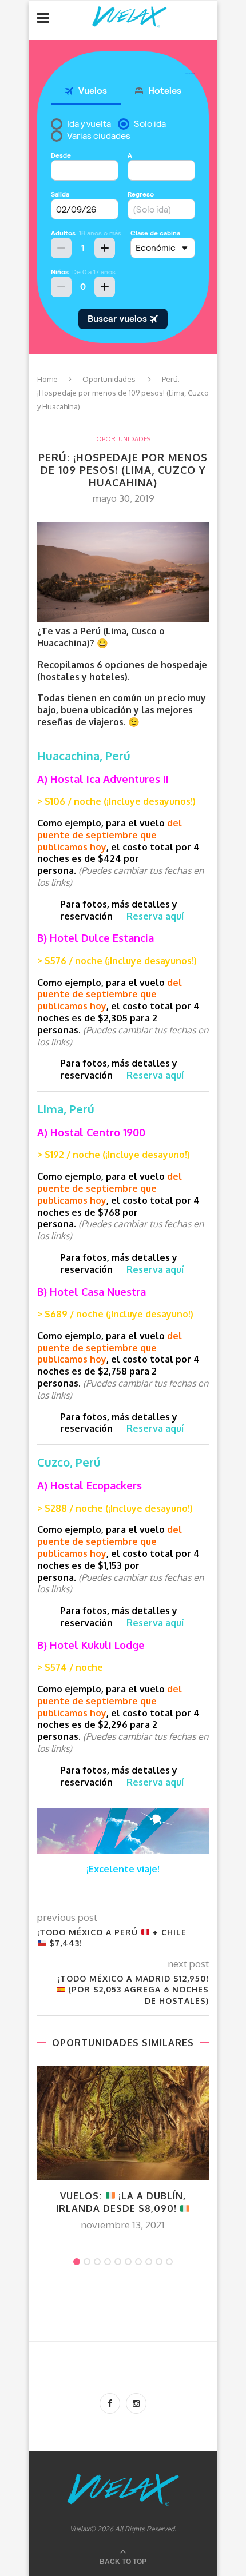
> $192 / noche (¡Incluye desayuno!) (114, 1155)
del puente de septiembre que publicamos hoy (110, 835)
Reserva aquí (155, 916)
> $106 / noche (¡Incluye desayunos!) (116, 801)
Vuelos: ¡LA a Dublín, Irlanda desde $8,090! (121, 2202)
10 (169, 2262)
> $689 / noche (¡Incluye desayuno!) (115, 1314)
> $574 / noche (70, 1667)
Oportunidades (109, 379)
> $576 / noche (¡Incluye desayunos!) (117, 961)
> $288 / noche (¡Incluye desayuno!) (115, 1508)
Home (47, 379)
